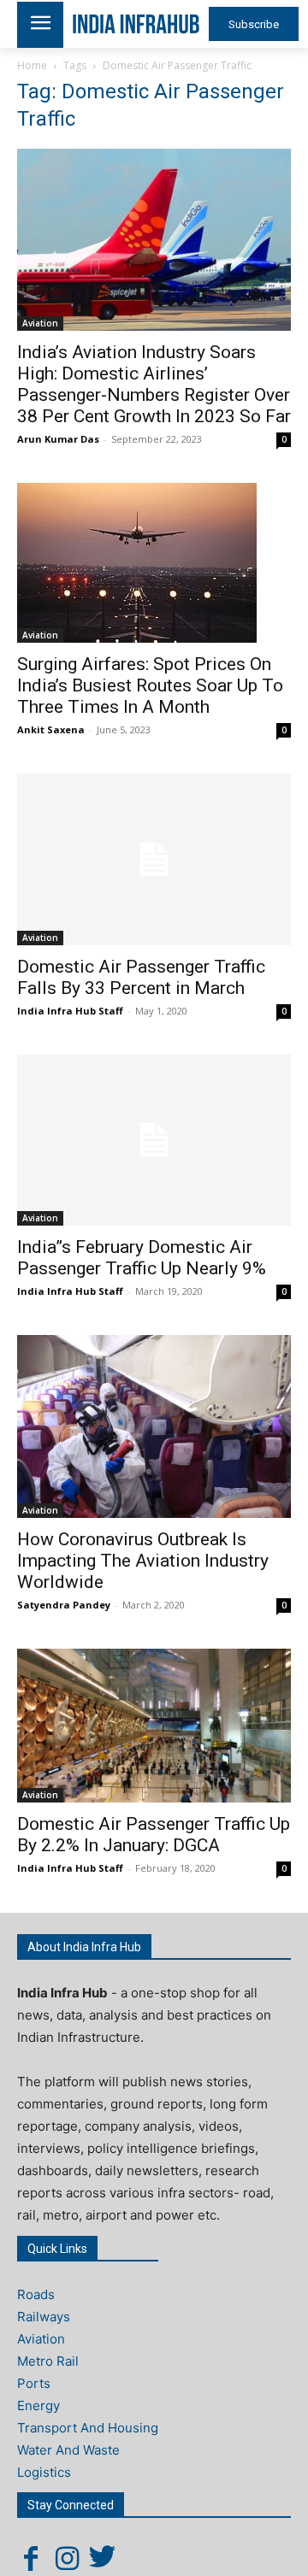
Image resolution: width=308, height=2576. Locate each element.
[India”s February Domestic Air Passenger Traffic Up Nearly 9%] (154, 1140)
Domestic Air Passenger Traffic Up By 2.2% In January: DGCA (154, 1835)
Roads (36, 2294)
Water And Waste (68, 2450)
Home (32, 65)
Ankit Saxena (51, 729)
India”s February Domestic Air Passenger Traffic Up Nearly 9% (142, 1258)
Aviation (40, 323)
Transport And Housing (88, 2428)
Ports (34, 2383)
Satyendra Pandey (64, 1605)
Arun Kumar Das (58, 439)
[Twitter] (103, 2558)
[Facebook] (31, 2558)
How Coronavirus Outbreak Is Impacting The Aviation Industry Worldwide (143, 1561)
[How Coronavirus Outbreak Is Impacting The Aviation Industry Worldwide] (154, 1426)
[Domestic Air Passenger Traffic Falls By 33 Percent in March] (154, 859)
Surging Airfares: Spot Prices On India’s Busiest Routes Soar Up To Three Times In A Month (150, 685)
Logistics (44, 2472)
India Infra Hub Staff (70, 1011)
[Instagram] (67, 2558)
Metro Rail (48, 2361)
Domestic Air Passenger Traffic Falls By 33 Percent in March (141, 977)
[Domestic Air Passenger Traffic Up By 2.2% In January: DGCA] (154, 1726)
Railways (44, 2317)
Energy (38, 2405)
